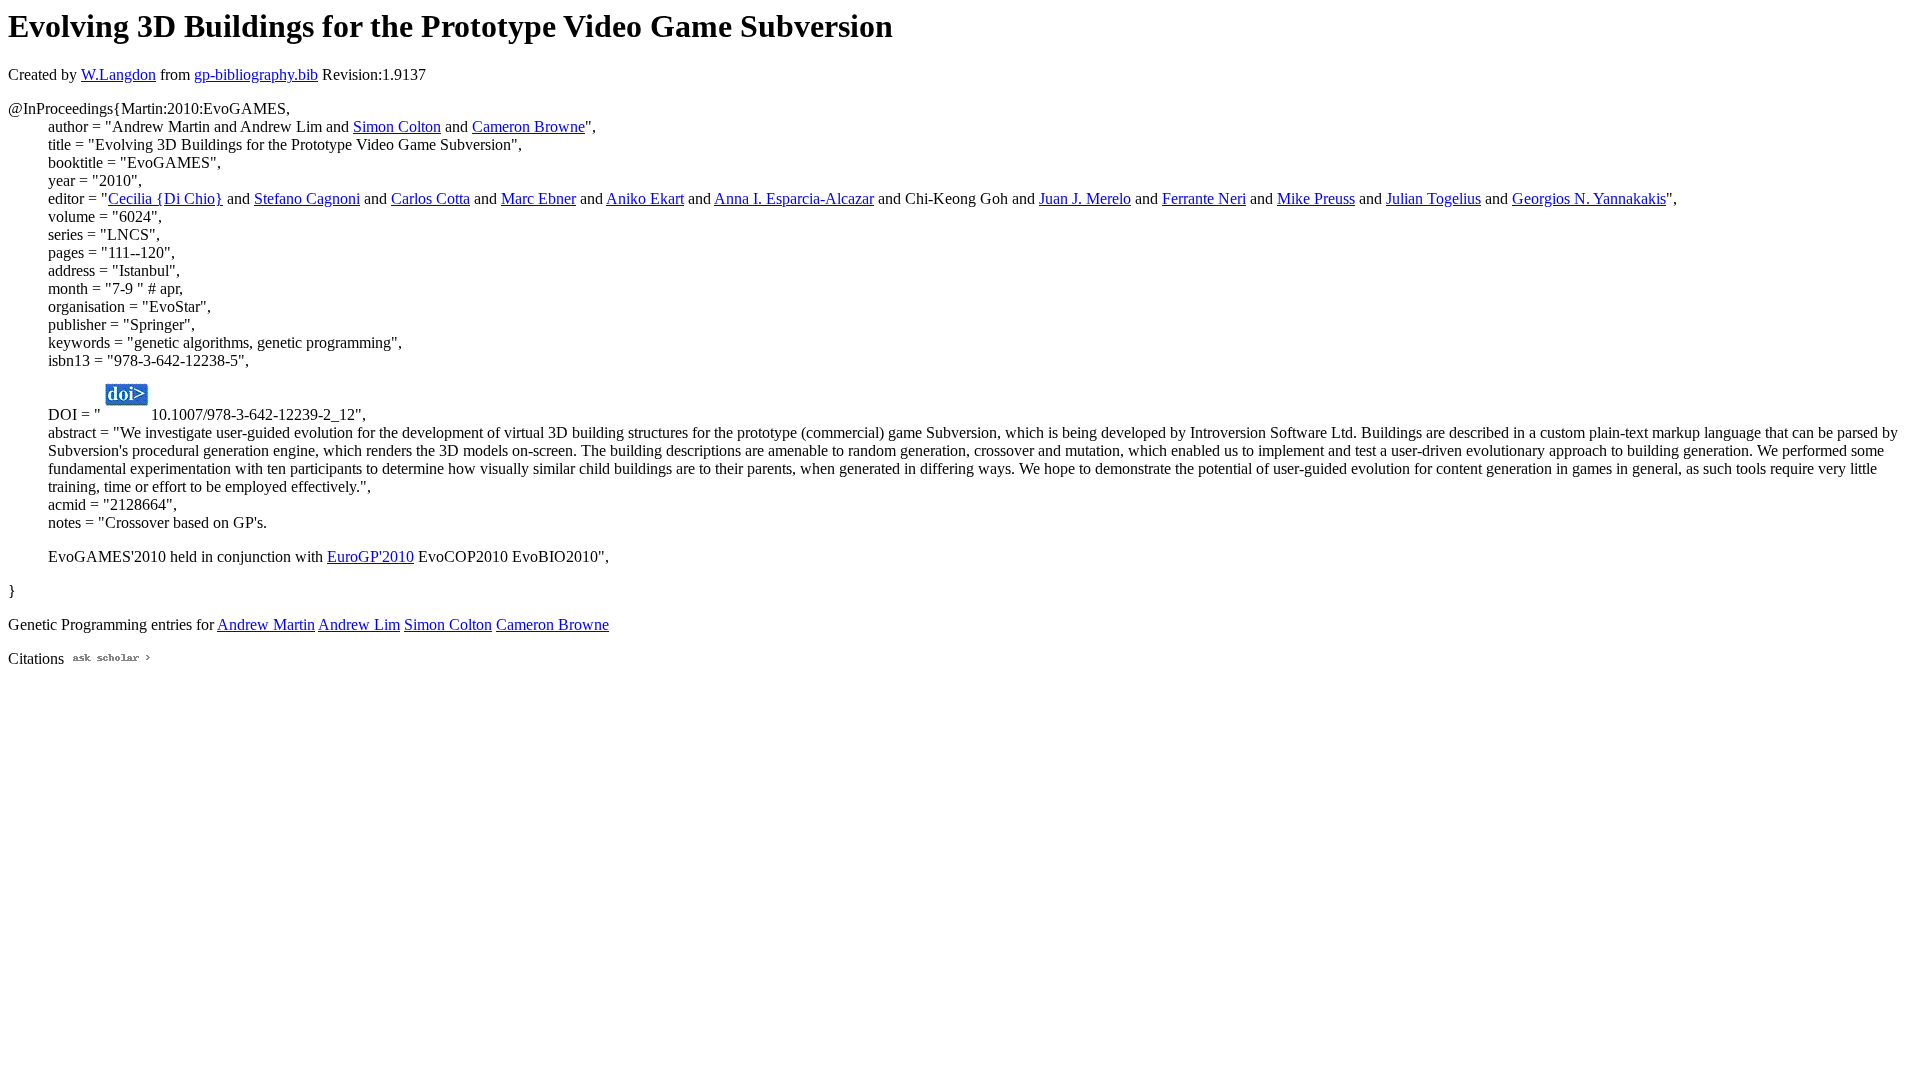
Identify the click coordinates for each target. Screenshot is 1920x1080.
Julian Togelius (1433, 198)
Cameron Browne (528, 126)
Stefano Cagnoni (307, 198)
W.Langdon (118, 74)
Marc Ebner (538, 198)
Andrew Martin (266, 624)
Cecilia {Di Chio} (165, 198)
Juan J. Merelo (1085, 198)
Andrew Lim (359, 624)
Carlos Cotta (430, 198)
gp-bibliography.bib (256, 74)
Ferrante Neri (1204, 198)
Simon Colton (397, 126)
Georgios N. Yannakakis (1589, 198)
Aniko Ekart (645, 198)
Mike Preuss (1316, 198)
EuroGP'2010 (370, 556)
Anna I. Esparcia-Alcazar (794, 198)
